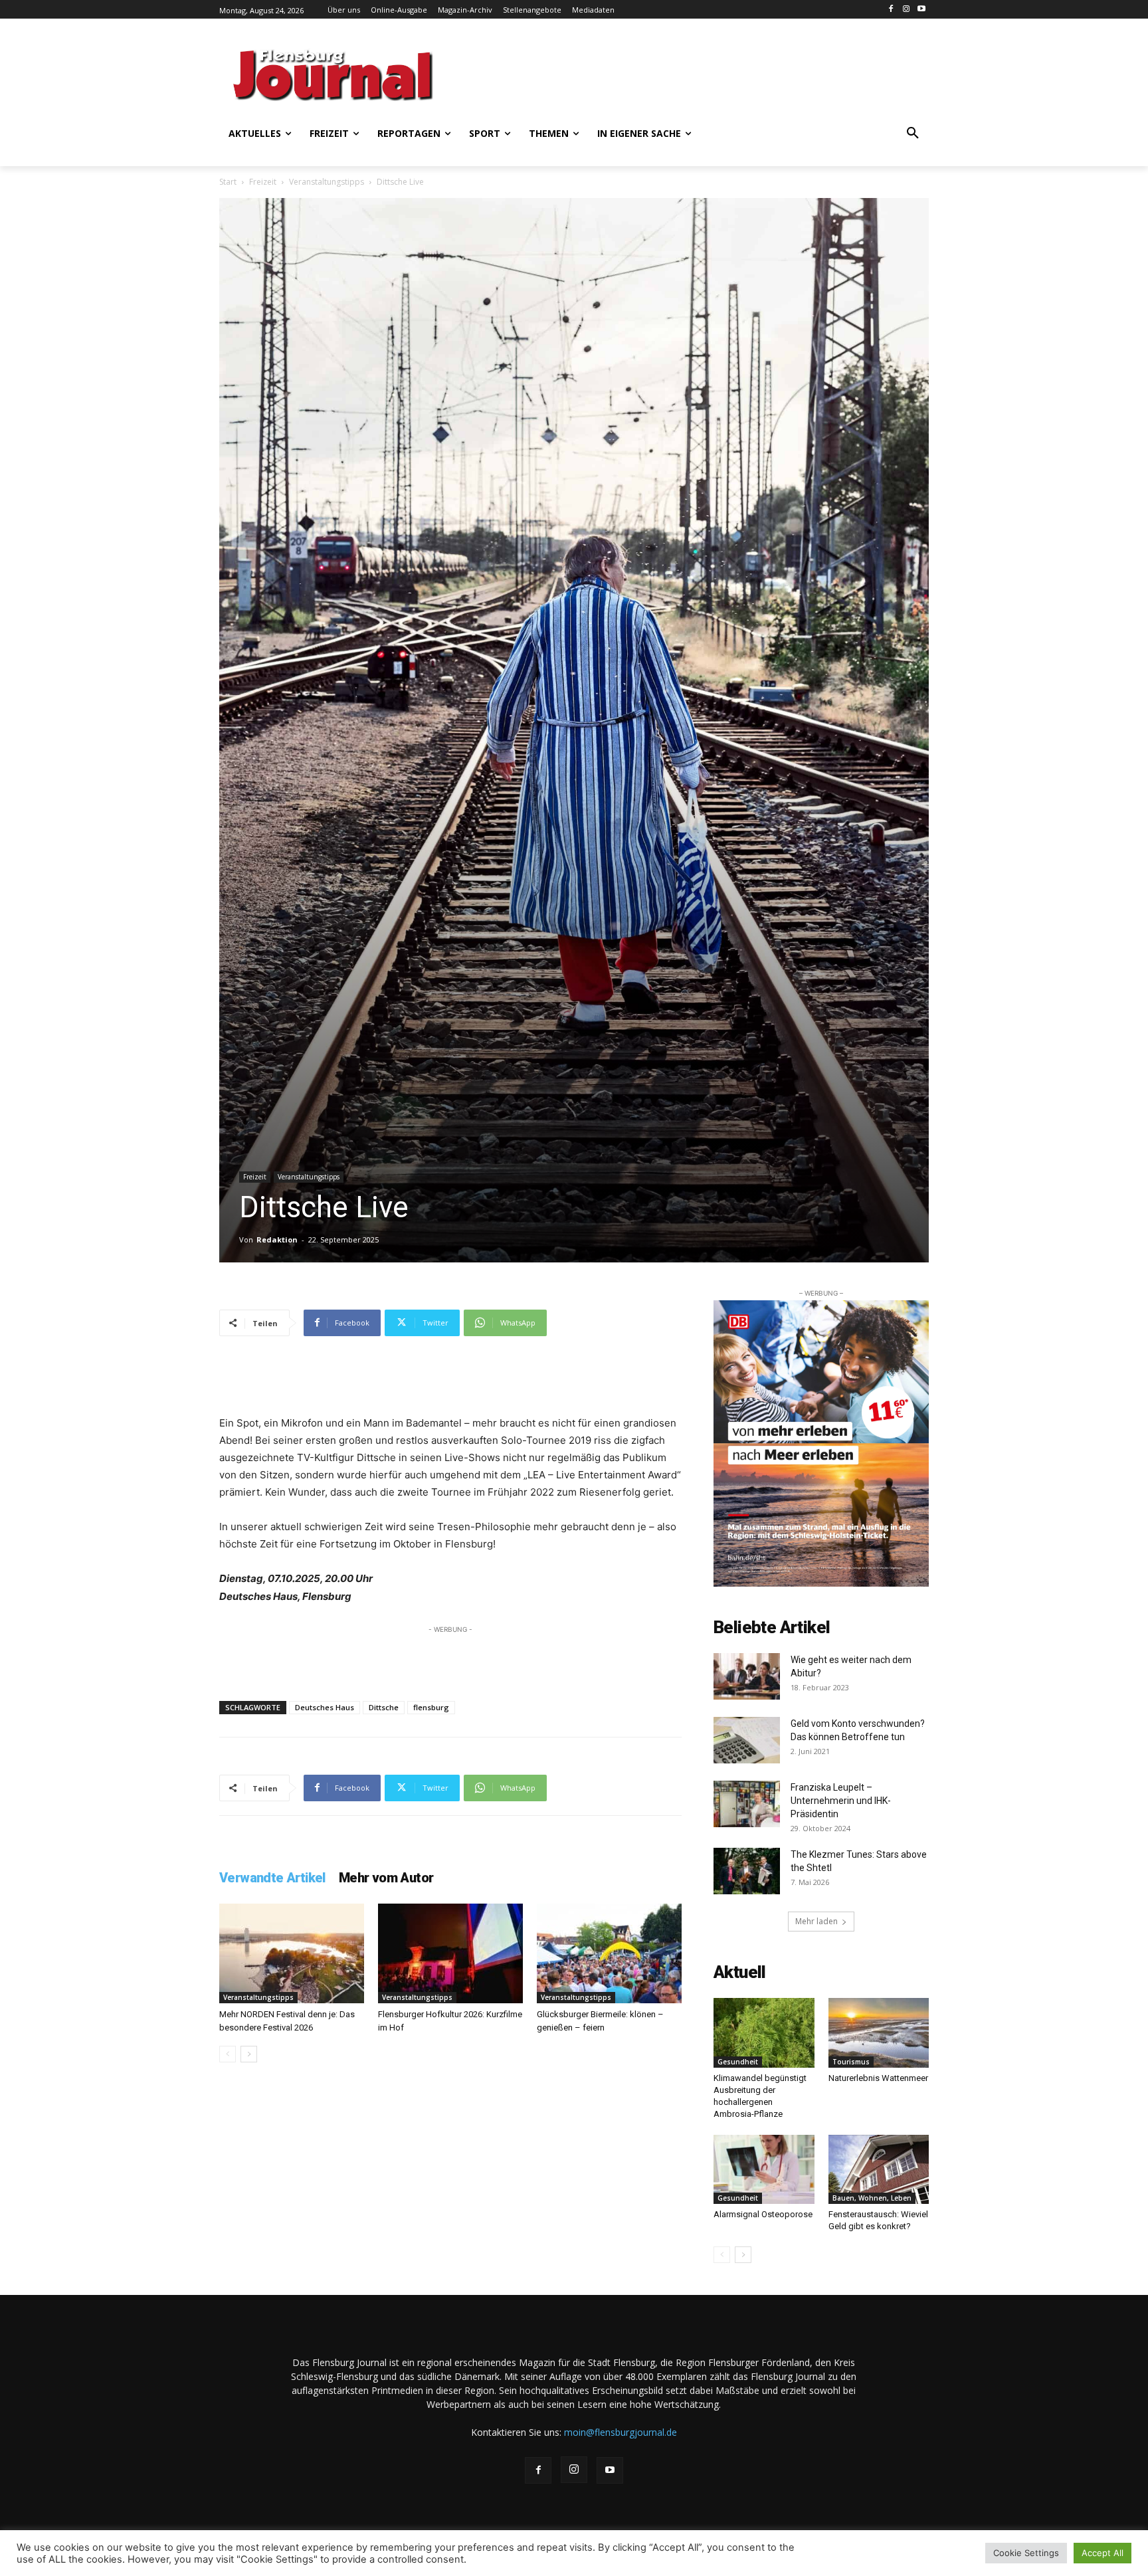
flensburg (431, 1707)
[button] (913, 134)
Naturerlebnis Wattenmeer (878, 2078)
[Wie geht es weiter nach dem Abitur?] (747, 1676)
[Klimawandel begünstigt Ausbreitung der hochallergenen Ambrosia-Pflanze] (764, 2032)
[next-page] (249, 2054)
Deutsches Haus (325, 1707)
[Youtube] (921, 10)
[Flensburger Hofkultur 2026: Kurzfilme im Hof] (450, 1953)
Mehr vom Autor (386, 1878)
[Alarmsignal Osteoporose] (764, 2169)
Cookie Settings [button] (1026, 2553)
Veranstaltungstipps (327, 182)
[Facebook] (891, 10)
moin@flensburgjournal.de (621, 2432)
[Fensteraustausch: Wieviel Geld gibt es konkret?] (879, 2169)
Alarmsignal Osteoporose (763, 2214)
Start (228, 182)
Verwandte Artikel (272, 1878)
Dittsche (384, 1707)
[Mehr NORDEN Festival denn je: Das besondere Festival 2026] (292, 1953)
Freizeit (263, 182)
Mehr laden (816, 1921)
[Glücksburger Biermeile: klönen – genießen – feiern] (609, 1953)
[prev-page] (228, 2054)
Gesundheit (738, 2062)
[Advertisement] (704, 73)
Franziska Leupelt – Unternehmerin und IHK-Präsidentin (841, 1801)
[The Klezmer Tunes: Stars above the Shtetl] (747, 1871)
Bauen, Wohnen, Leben (872, 2198)
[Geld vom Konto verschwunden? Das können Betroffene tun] (747, 1740)
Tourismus (851, 2062)
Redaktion (277, 1239)
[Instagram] (906, 10)
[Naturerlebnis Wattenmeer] (879, 2032)
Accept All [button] (1102, 2553)
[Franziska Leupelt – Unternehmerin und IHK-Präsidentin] (747, 1804)
